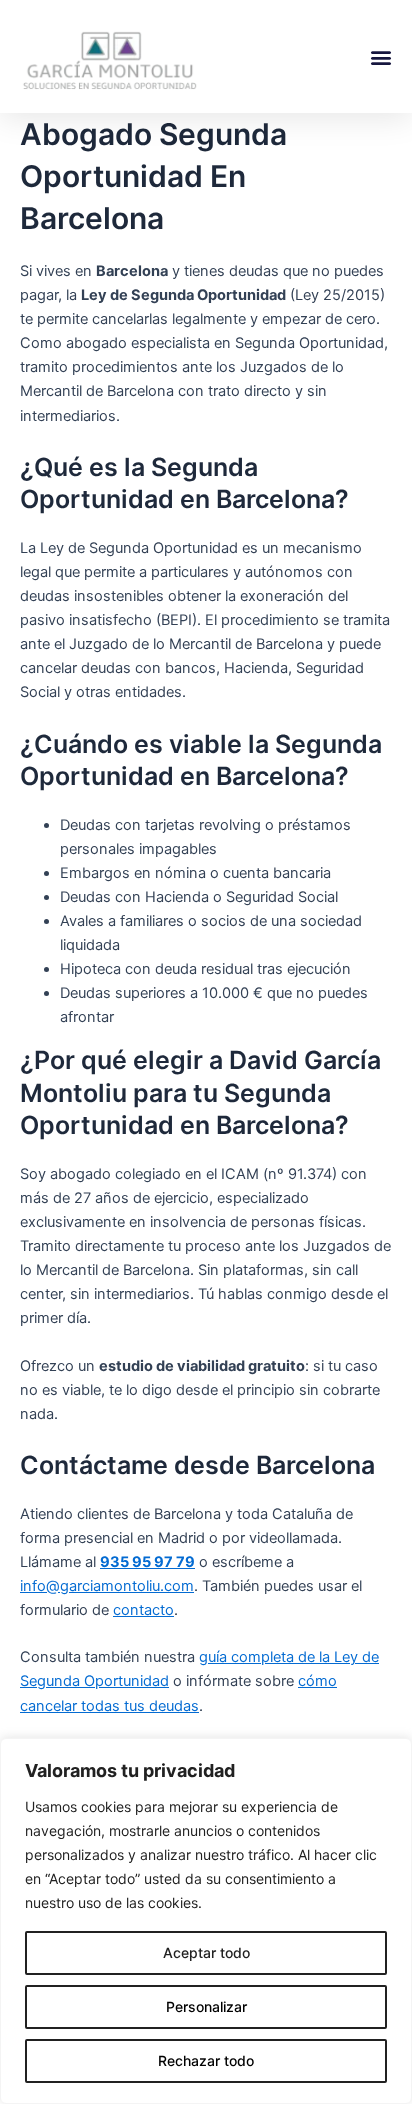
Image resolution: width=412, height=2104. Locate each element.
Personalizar (206, 2006)
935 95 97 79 (147, 1562)
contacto (143, 1610)
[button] (380, 56)
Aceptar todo (206, 1952)
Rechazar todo (206, 2060)
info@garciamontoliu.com (107, 1586)
